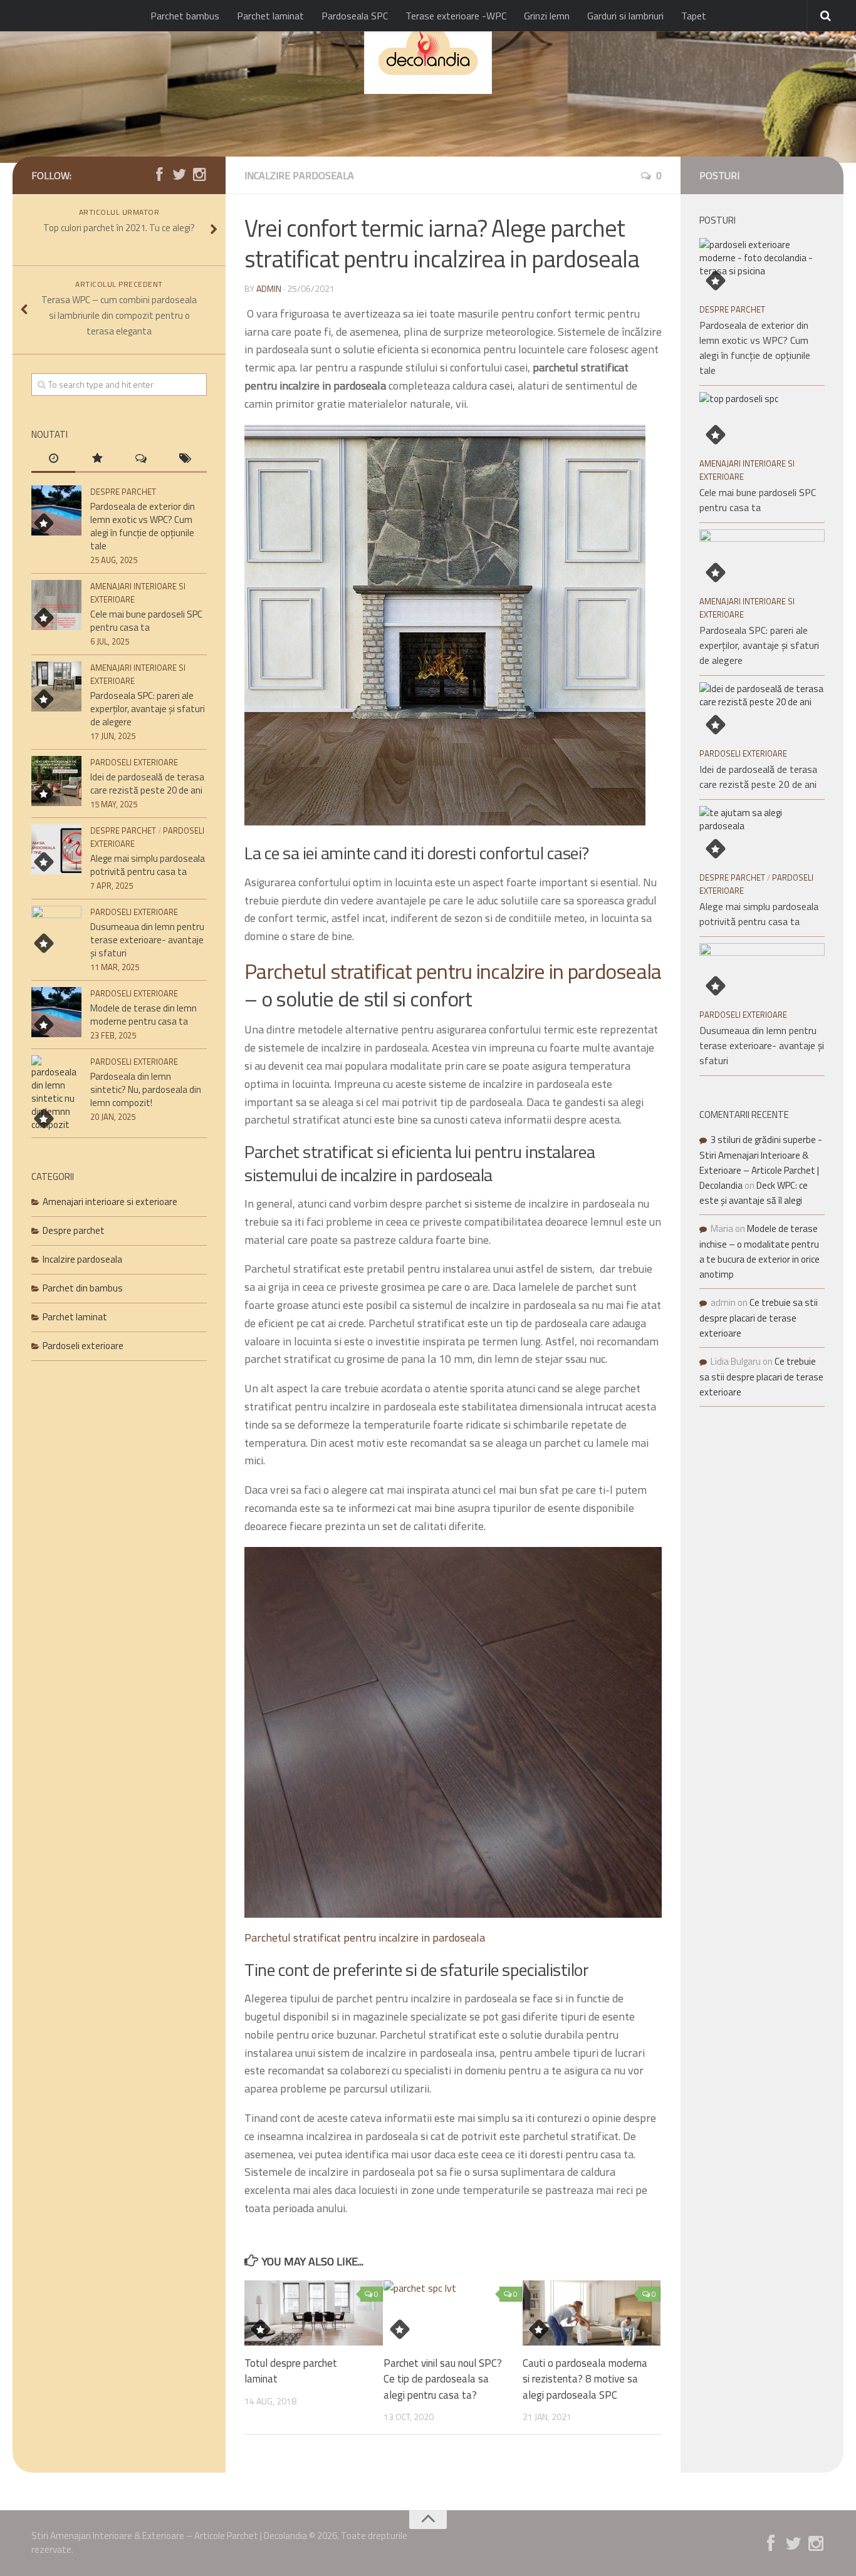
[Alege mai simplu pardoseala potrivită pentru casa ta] (56, 849)
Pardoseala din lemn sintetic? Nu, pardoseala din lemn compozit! (146, 1089)
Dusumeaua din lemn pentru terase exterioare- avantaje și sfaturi (147, 940)
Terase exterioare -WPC (456, 16)
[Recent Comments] (141, 459)
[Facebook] (159, 175)
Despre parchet (123, 492)
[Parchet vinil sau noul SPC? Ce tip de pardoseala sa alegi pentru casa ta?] (453, 2313)
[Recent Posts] (53, 459)
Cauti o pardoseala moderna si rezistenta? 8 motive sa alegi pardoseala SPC (585, 2379)
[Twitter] (179, 175)
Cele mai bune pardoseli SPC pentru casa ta (146, 621)
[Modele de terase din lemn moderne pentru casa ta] (56, 1012)
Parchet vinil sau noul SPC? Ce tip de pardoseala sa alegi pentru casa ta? (443, 2379)
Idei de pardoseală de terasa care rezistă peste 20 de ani (147, 784)
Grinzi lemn (547, 16)
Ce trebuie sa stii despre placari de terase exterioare (759, 1318)
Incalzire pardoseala (299, 175)
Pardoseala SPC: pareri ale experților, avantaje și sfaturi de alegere (148, 709)
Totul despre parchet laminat (291, 2371)
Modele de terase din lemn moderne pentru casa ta (144, 1015)
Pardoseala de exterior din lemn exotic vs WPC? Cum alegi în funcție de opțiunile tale (143, 526)
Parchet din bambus (83, 1288)
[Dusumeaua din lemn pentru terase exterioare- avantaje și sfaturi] (56, 931)
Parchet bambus (185, 16)
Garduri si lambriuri (625, 16)
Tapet (694, 16)
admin (269, 288)
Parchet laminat (270, 16)
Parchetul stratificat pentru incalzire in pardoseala (453, 971)
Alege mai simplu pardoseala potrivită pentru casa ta (148, 865)
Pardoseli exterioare (134, 762)
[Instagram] (199, 175)
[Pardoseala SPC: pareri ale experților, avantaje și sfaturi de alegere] (56, 686)
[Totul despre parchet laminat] (314, 2313)
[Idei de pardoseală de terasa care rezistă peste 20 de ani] (56, 781)
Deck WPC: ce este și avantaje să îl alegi (754, 1193)
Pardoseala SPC (355, 16)
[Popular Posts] (97, 459)
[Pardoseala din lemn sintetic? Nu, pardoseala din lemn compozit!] (56, 1093)
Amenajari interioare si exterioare (110, 1202)
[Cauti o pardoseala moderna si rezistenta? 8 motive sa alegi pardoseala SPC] (592, 2313)
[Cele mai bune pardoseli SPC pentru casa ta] (56, 605)
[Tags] (185, 459)
